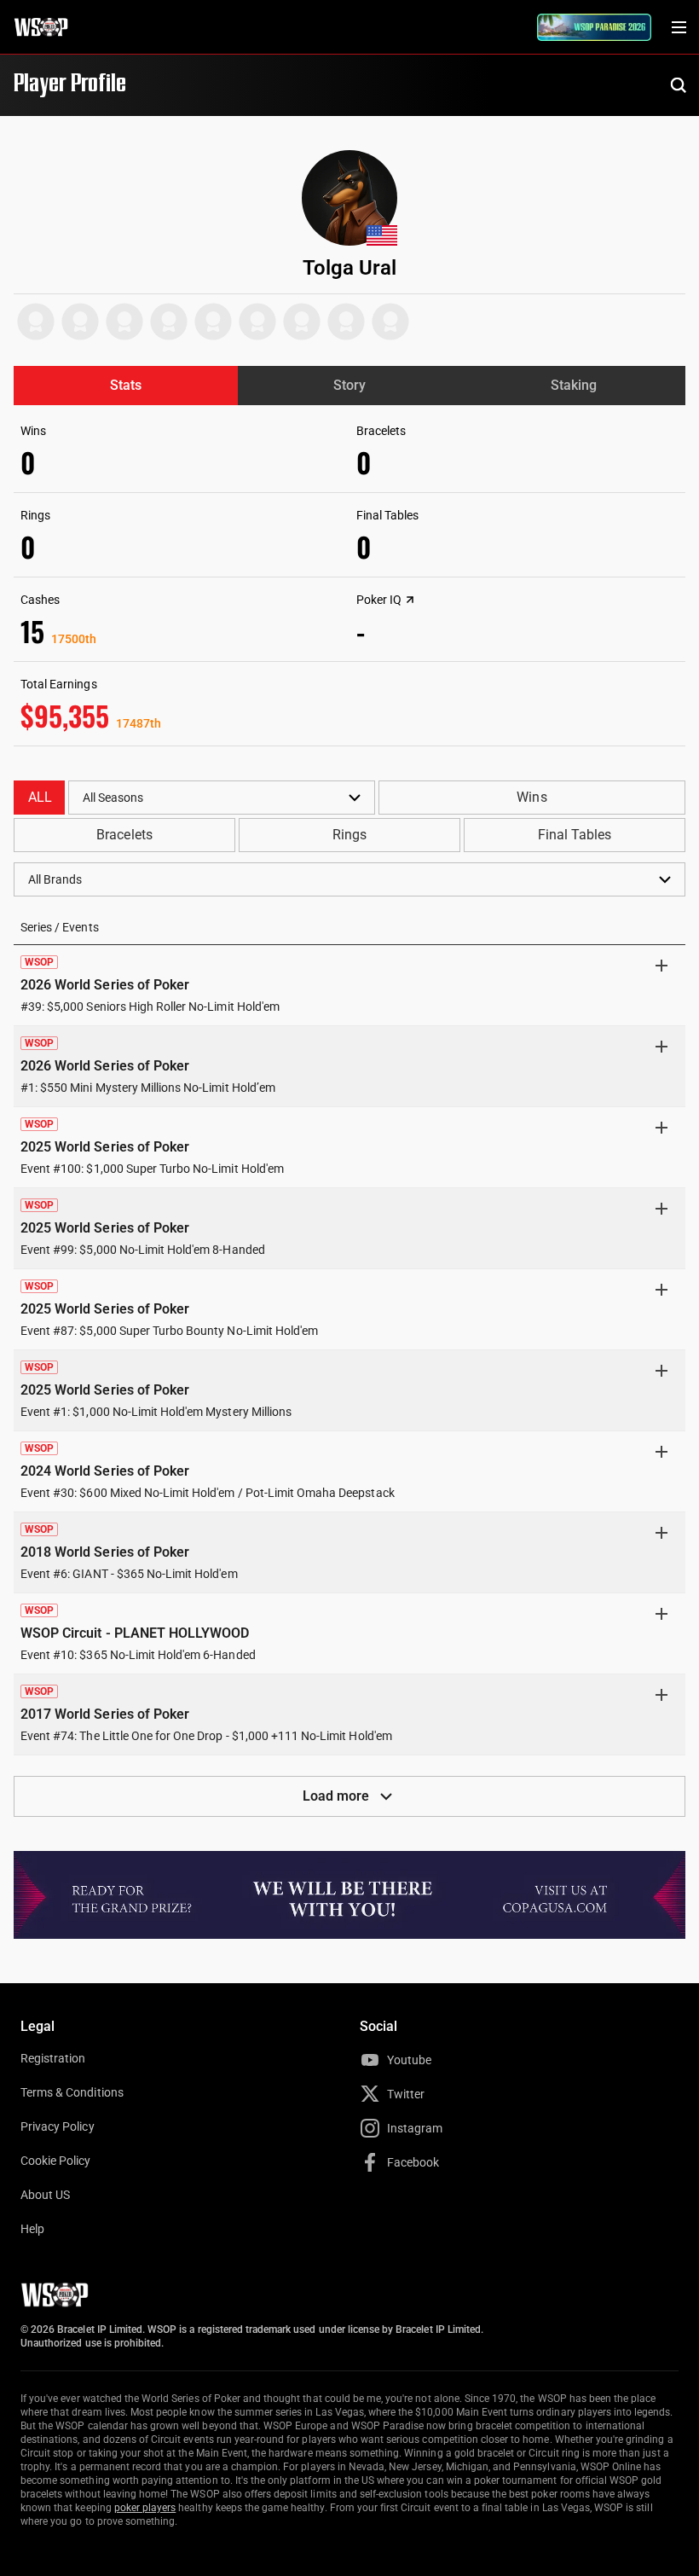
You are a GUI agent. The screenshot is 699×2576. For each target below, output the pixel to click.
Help (32, 2229)
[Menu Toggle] (679, 27)
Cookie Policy (56, 2161)
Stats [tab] (126, 385)
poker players (145, 2508)
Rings (349, 835)
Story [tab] (349, 385)
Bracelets (124, 835)
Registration (53, 2058)
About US (45, 2195)
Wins (531, 797)
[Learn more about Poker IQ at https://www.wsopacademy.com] (410, 600)
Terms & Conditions (72, 2092)
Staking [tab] (574, 385)
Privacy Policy (58, 2126)
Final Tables (575, 835)
